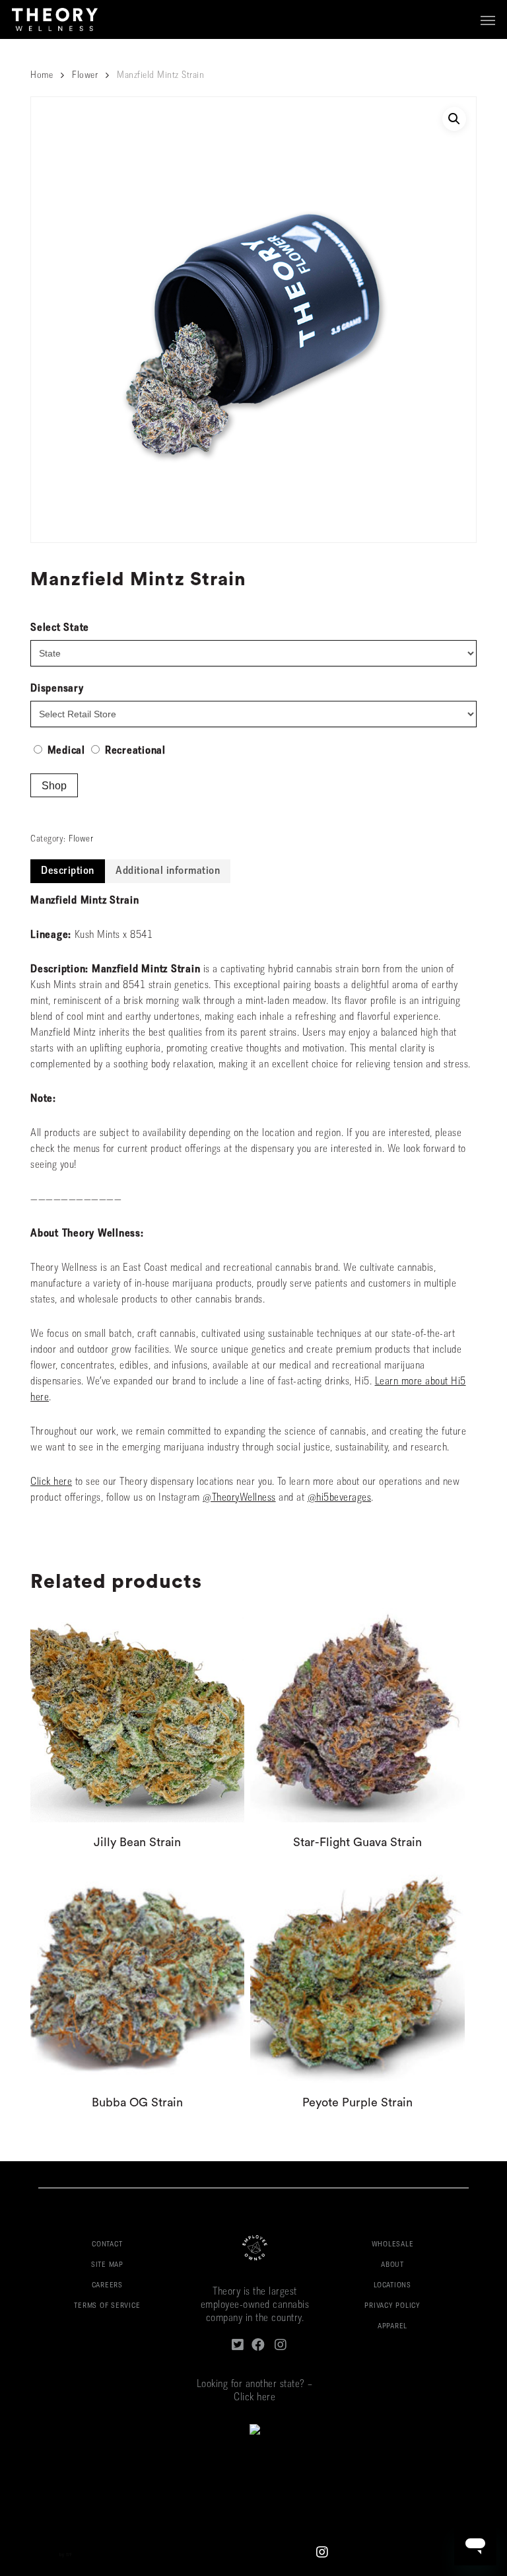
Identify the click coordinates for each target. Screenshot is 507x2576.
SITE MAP (107, 2265)
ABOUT (392, 2265)
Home (42, 76)
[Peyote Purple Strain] (357, 1975)
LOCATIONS (392, 2286)
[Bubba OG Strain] (137, 1975)
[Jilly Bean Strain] (137, 1715)
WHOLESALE (393, 2245)
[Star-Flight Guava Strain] (357, 1715)
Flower (85, 76)
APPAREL (392, 2327)
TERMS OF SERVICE (107, 2306)
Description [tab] (68, 871)
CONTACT (107, 2245)
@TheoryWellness (239, 1498)
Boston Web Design (38, 2555)
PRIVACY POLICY (392, 2306)
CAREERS (107, 2286)
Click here (51, 1482)
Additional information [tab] (168, 871)
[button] (488, 20)
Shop (54, 786)
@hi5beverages (340, 1498)
